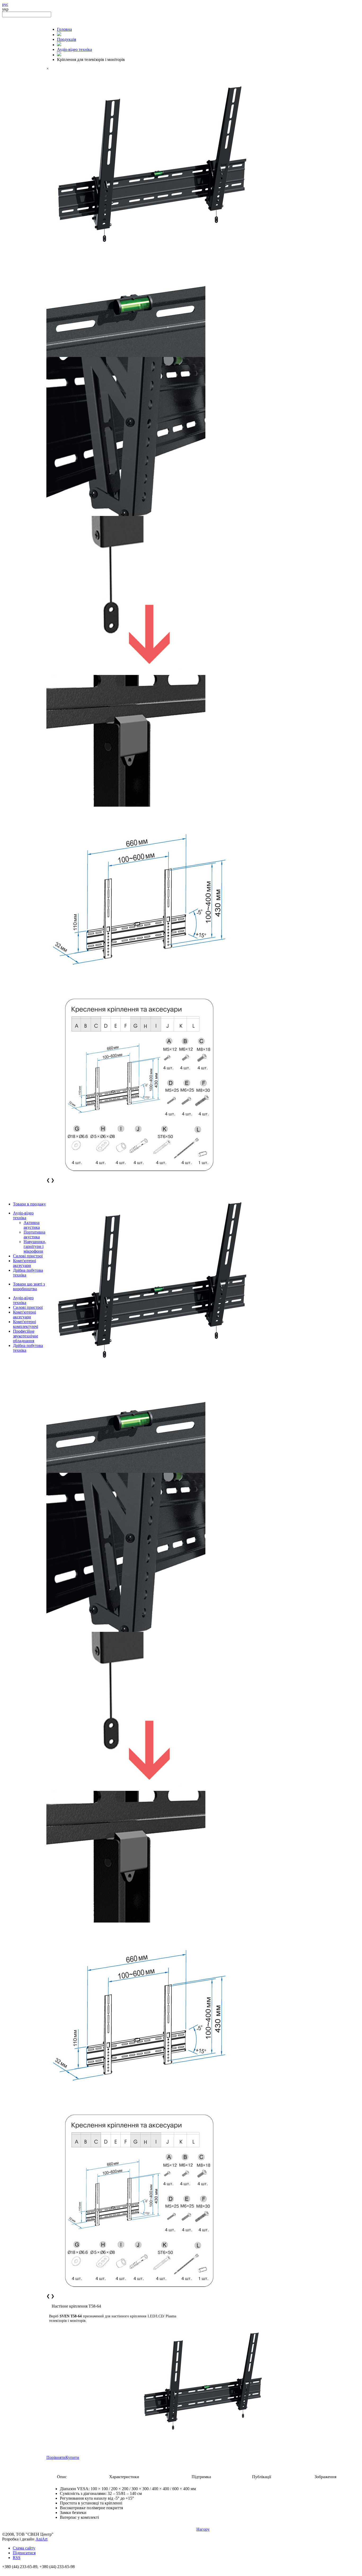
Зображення (325, 2477)
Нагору (203, 2529)
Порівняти (56, 2457)
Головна (64, 29)
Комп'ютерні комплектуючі (26, 1324)
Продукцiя (67, 39)
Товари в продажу (29, 1204)
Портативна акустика (34, 1234)
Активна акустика (32, 1225)
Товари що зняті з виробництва (29, 1286)
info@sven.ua (14, 2571)
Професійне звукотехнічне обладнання (26, 1336)
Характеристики (124, 2477)
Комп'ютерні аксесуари (25, 1263)
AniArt (41, 2539)
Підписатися (24, 2553)
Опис (62, 2477)
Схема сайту (24, 2548)
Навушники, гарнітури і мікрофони (35, 1246)
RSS (17, 2558)
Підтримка (201, 2477)
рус (5, 4)
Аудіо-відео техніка (23, 1215)
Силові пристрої (28, 1256)
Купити (72, 2457)
